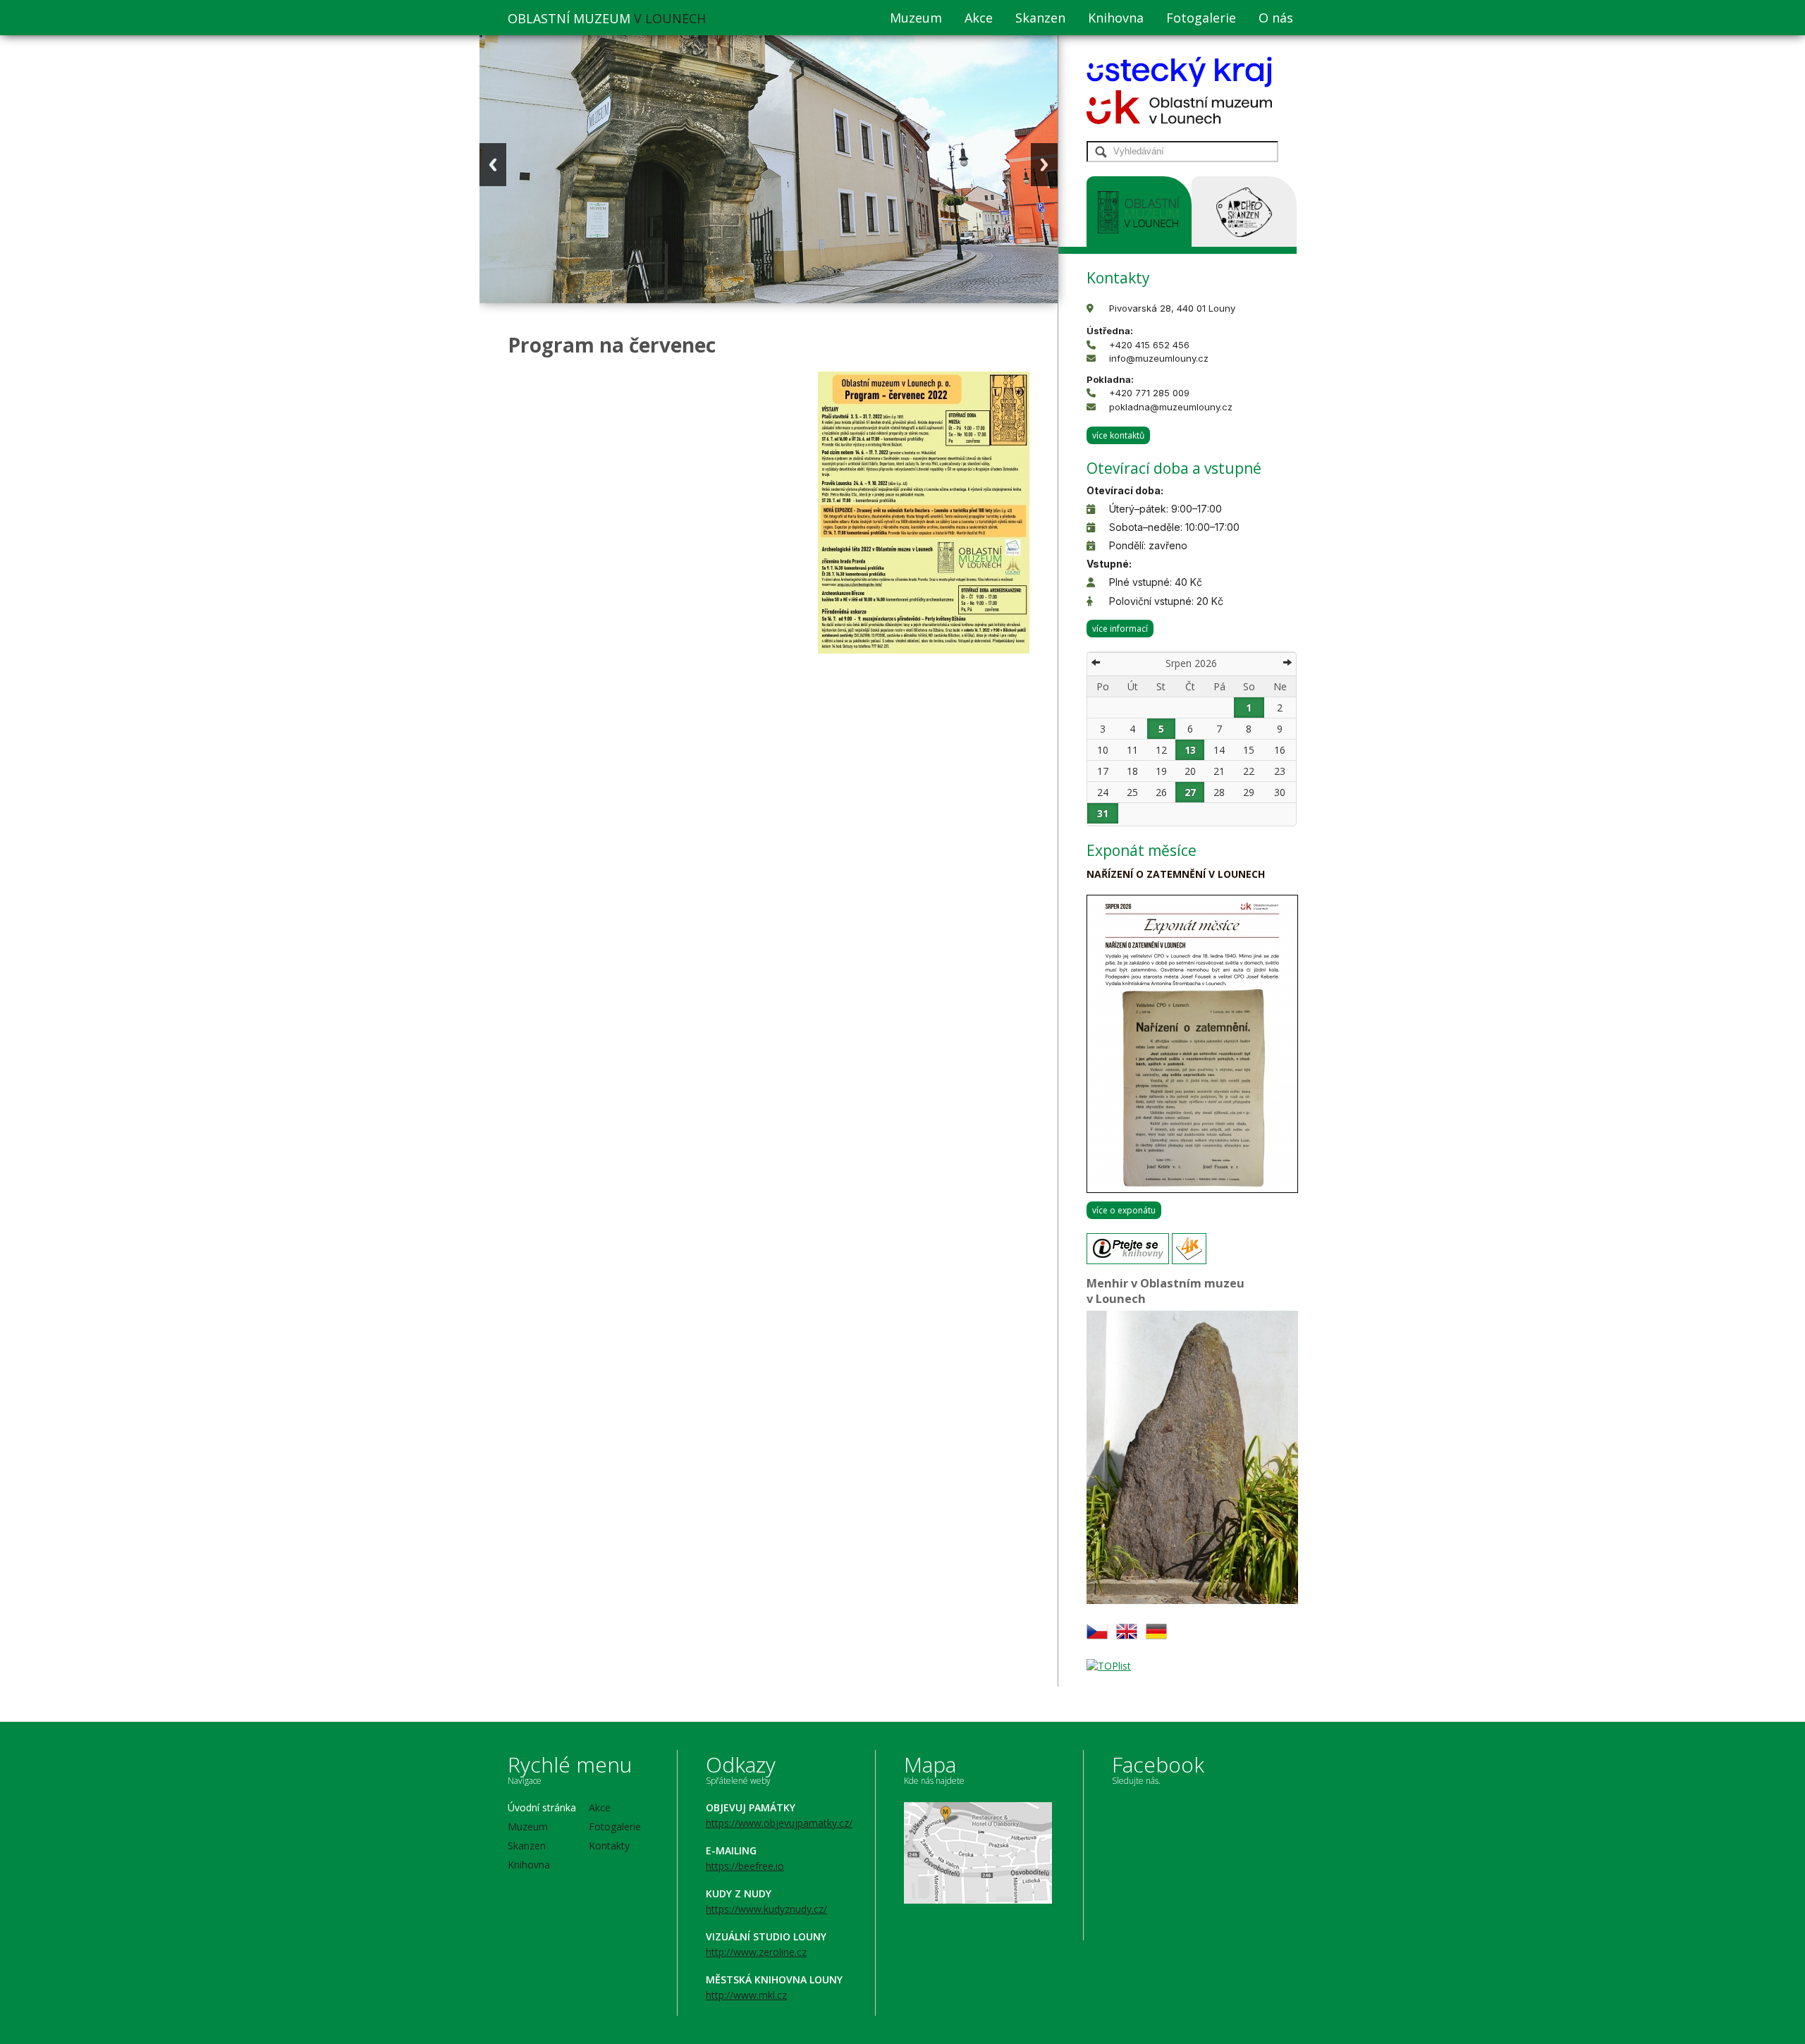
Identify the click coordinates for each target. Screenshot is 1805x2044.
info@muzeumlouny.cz (1159, 358)
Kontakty (609, 1846)
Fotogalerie (1201, 18)
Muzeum (916, 18)
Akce (979, 18)
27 (1190, 792)
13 (1190, 750)
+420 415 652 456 (1149, 345)
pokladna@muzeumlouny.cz (1171, 407)
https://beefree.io (745, 1866)
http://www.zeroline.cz (756, 1952)
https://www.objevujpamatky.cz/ (779, 1823)
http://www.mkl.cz (746, 1995)
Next (1044, 165)
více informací (1120, 629)
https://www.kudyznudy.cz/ (766, 1909)
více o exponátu (1124, 1210)
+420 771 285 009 (1149, 393)
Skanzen (1040, 18)
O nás (1276, 18)
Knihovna (1116, 18)
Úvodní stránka (542, 1807)
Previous (493, 165)
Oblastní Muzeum (607, 18)
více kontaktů (1118, 435)
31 (1103, 813)
